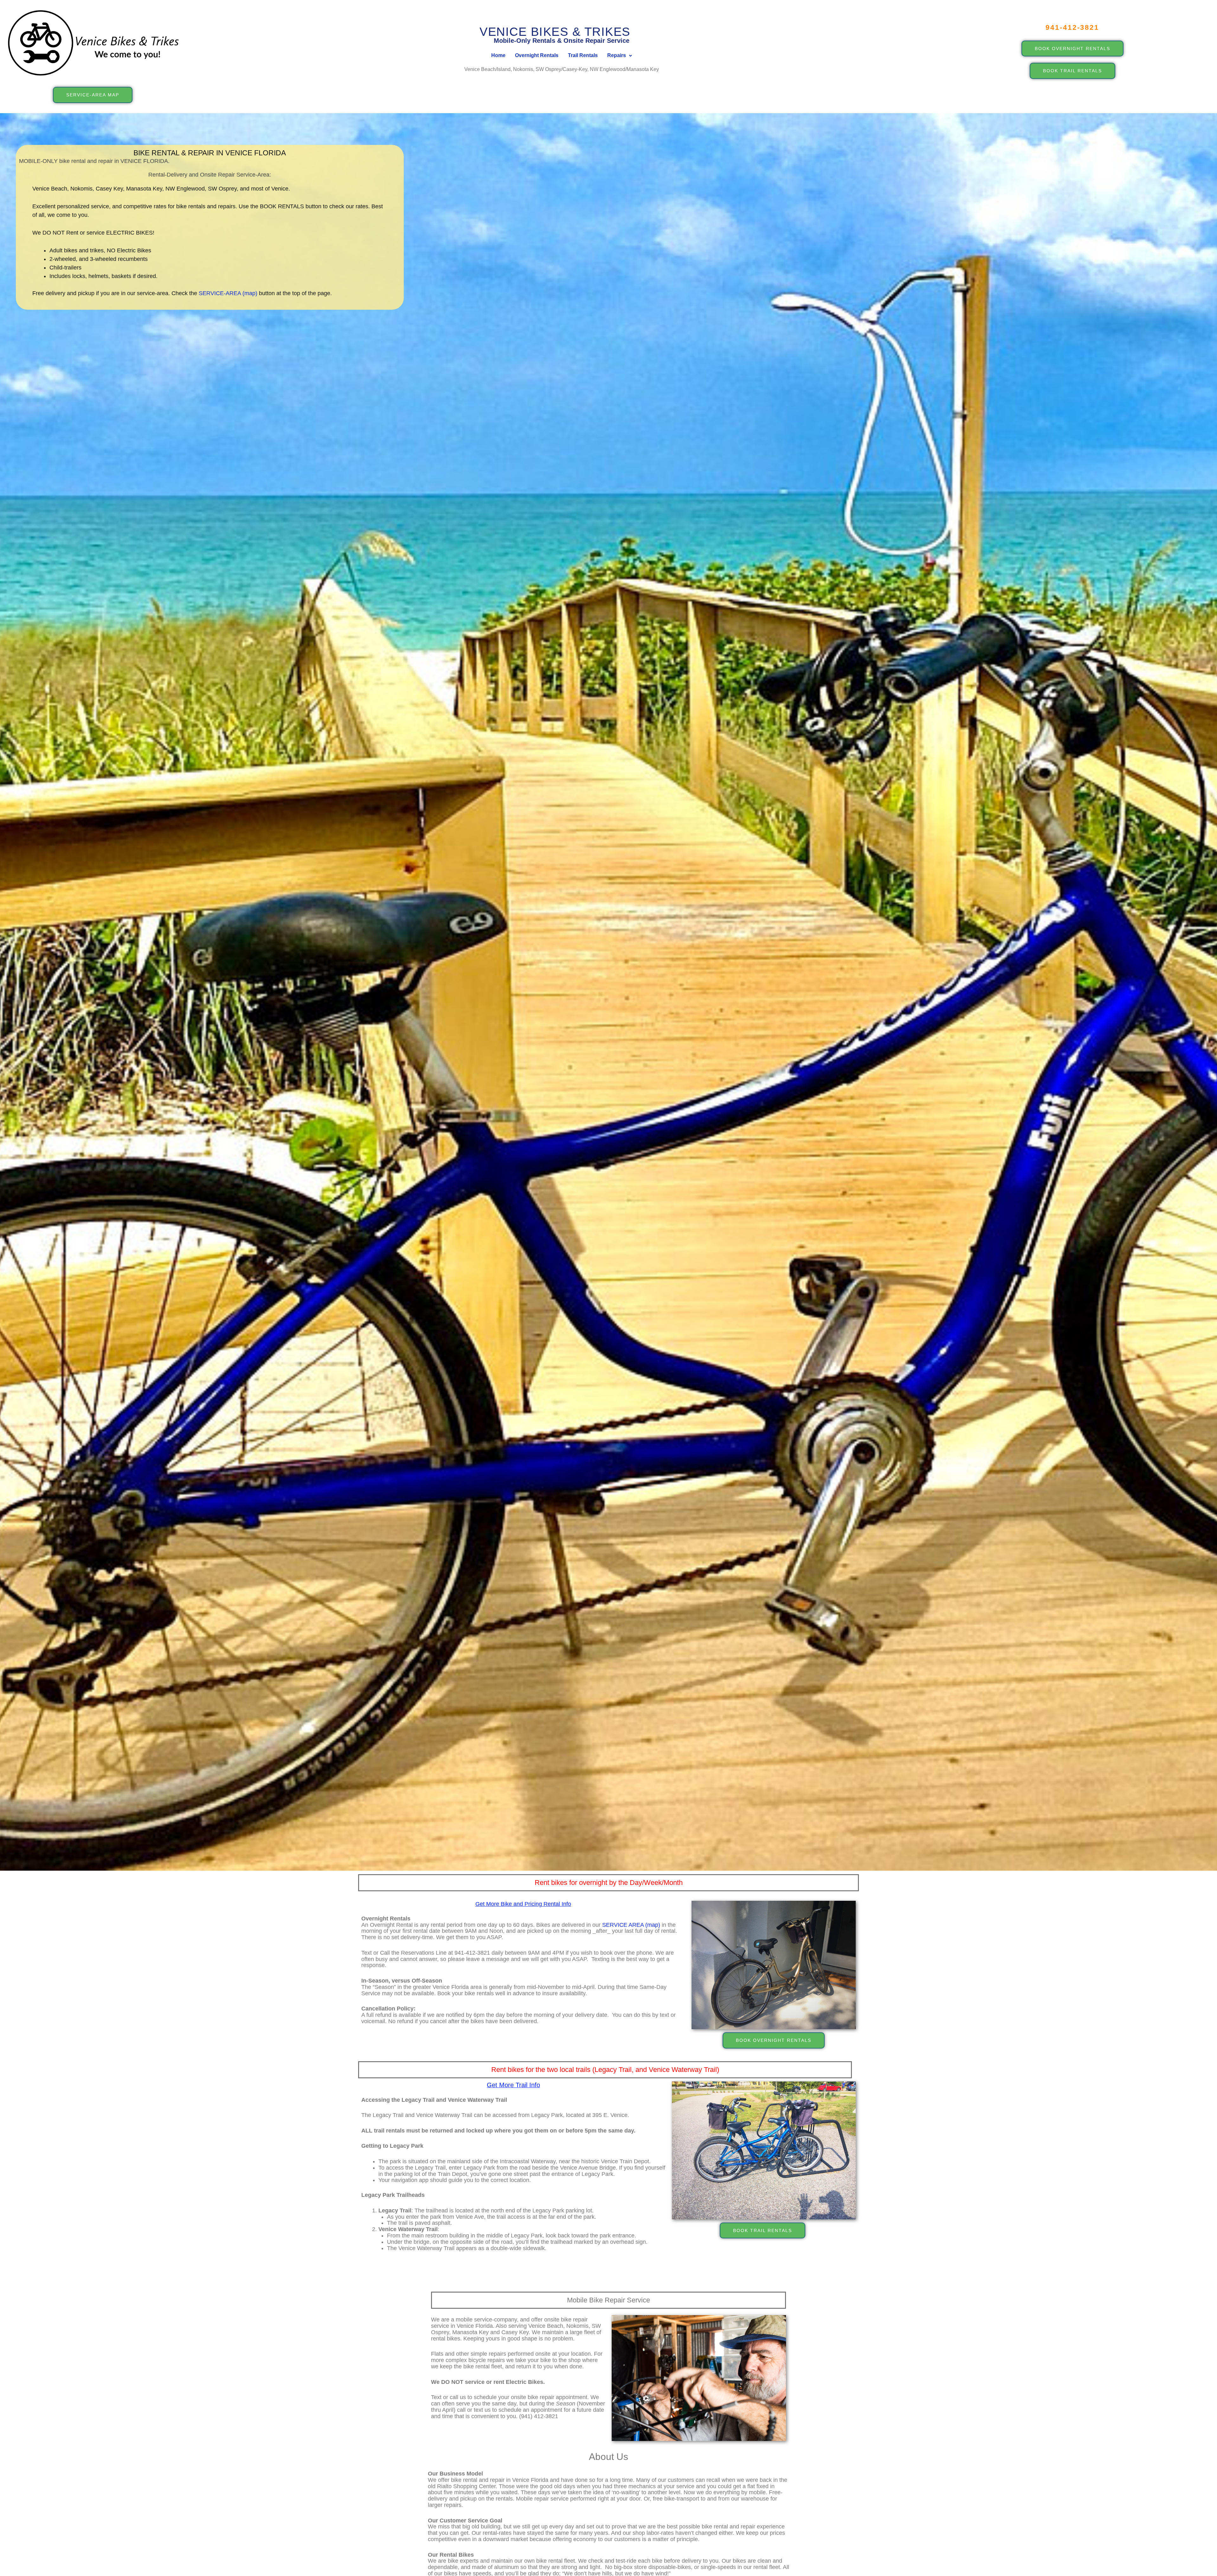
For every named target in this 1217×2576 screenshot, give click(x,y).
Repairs (617, 55)
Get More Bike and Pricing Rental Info (523, 1904)
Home (498, 55)
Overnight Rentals (537, 55)
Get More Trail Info (513, 2085)
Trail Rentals (583, 55)
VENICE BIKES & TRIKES (555, 32)
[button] (620, 56)
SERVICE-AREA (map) (228, 293)
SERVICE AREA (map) (632, 1925)
